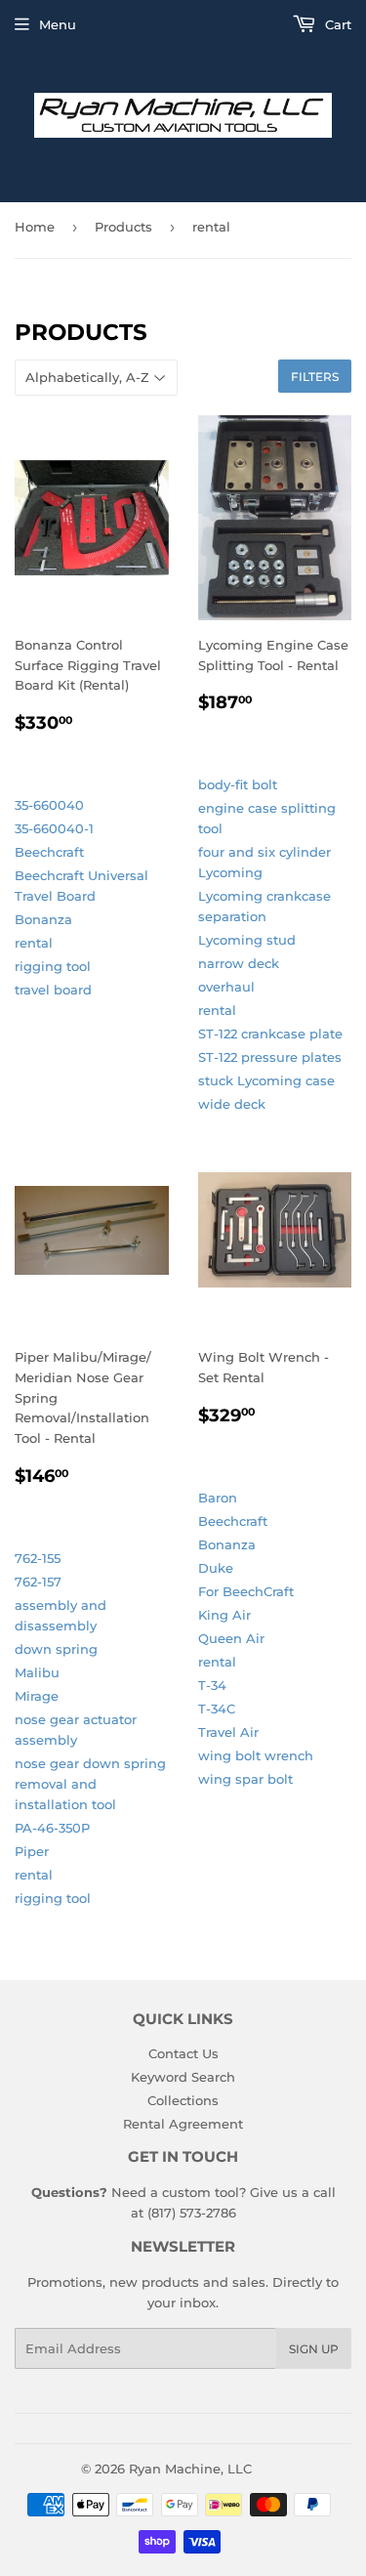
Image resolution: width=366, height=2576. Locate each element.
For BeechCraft (246, 1591)
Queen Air (231, 1638)
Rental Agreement (183, 2124)
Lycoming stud (247, 940)
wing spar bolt (245, 1779)
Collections (183, 2100)
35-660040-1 (54, 828)
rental (34, 943)
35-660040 (49, 805)
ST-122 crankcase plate (270, 1034)
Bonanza (43, 919)
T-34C (217, 1709)
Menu (58, 24)
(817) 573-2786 (192, 2213)
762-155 (38, 1558)
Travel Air (228, 1732)
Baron (218, 1498)
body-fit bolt (238, 784)
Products (123, 227)
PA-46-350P (52, 1828)
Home (35, 227)
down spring (56, 1649)
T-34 (212, 1685)
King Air (224, 1615)
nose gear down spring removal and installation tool (90, 1784)
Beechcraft (49, 852)
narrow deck (239, 963)
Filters (315, 377)
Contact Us (183, 2053)
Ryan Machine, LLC (190, 2469)
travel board (53, 990)
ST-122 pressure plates (270, 1057)
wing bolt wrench (256, 1755)
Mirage (37, 1696)
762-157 (38, 1582)
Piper (32, 1851)
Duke (216, 1568)
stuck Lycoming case (266, 1080)
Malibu (37, 1672)
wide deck (232, 1104)
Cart (336, 24)
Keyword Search (183, 2077)
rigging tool (53, 966)
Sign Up (314, 2349)
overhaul (226, 987)
